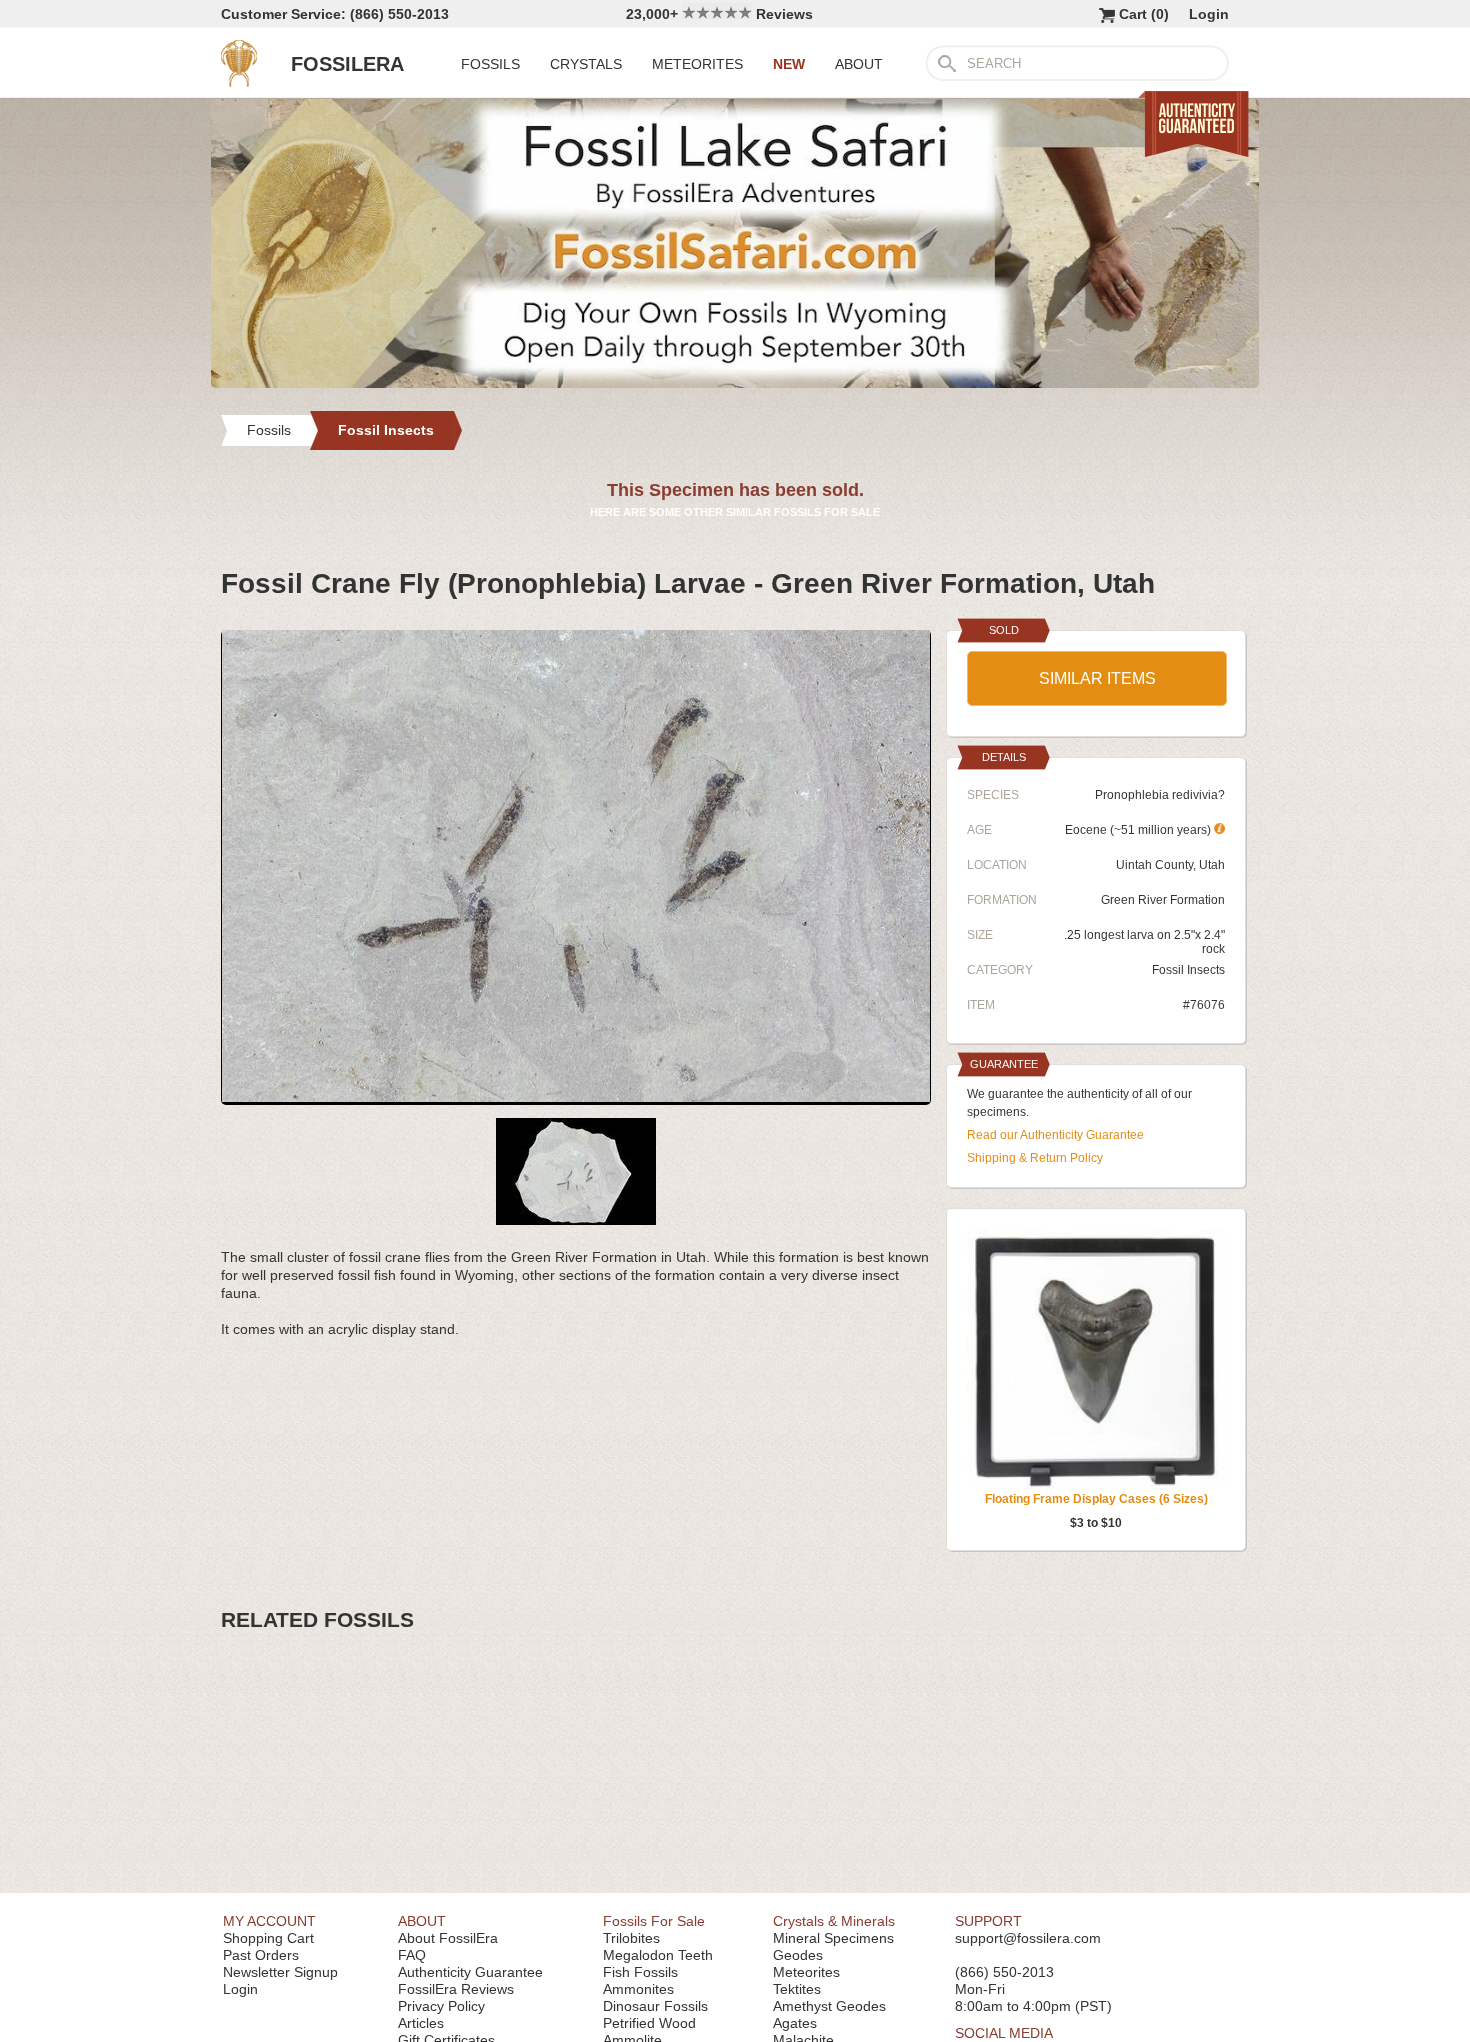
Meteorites (806, 1972)
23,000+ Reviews (719, 14)
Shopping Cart (268, 1938)
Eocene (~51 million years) (1139, 830)
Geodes (798, 1955)
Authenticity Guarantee (470, 1972)
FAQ (412, 1955)
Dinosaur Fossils (655, 2006)
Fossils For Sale (654, 1921)
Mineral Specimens (833, 1938)
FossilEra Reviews (456, 1989)
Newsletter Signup (280, 1972)
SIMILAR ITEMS (1097, 678)
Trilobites (631, 1938)
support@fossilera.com (1028, 1938)
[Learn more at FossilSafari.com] (735, 383)
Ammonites (638, 1989)
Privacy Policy (441, 2006)
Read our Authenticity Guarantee (1055, 1135)
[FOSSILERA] (239, 82)
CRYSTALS (586, 64)
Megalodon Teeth (658, 1955)
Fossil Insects (1188, 970)
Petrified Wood (649, 2023)
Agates (795, 2023)
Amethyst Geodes (829, 2006)
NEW (789, 64)
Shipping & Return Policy (1035, 1158)
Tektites (797, 1989)
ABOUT (859, 64)
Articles (421, 2023)
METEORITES (697, 64)
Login (1209, 14)
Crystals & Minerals (834, 1921)
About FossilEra (448, 1938)
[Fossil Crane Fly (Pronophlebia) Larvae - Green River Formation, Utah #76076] (576, 1097)
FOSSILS (490, 64)
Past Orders (261, 1955)
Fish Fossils (640, 1972)
